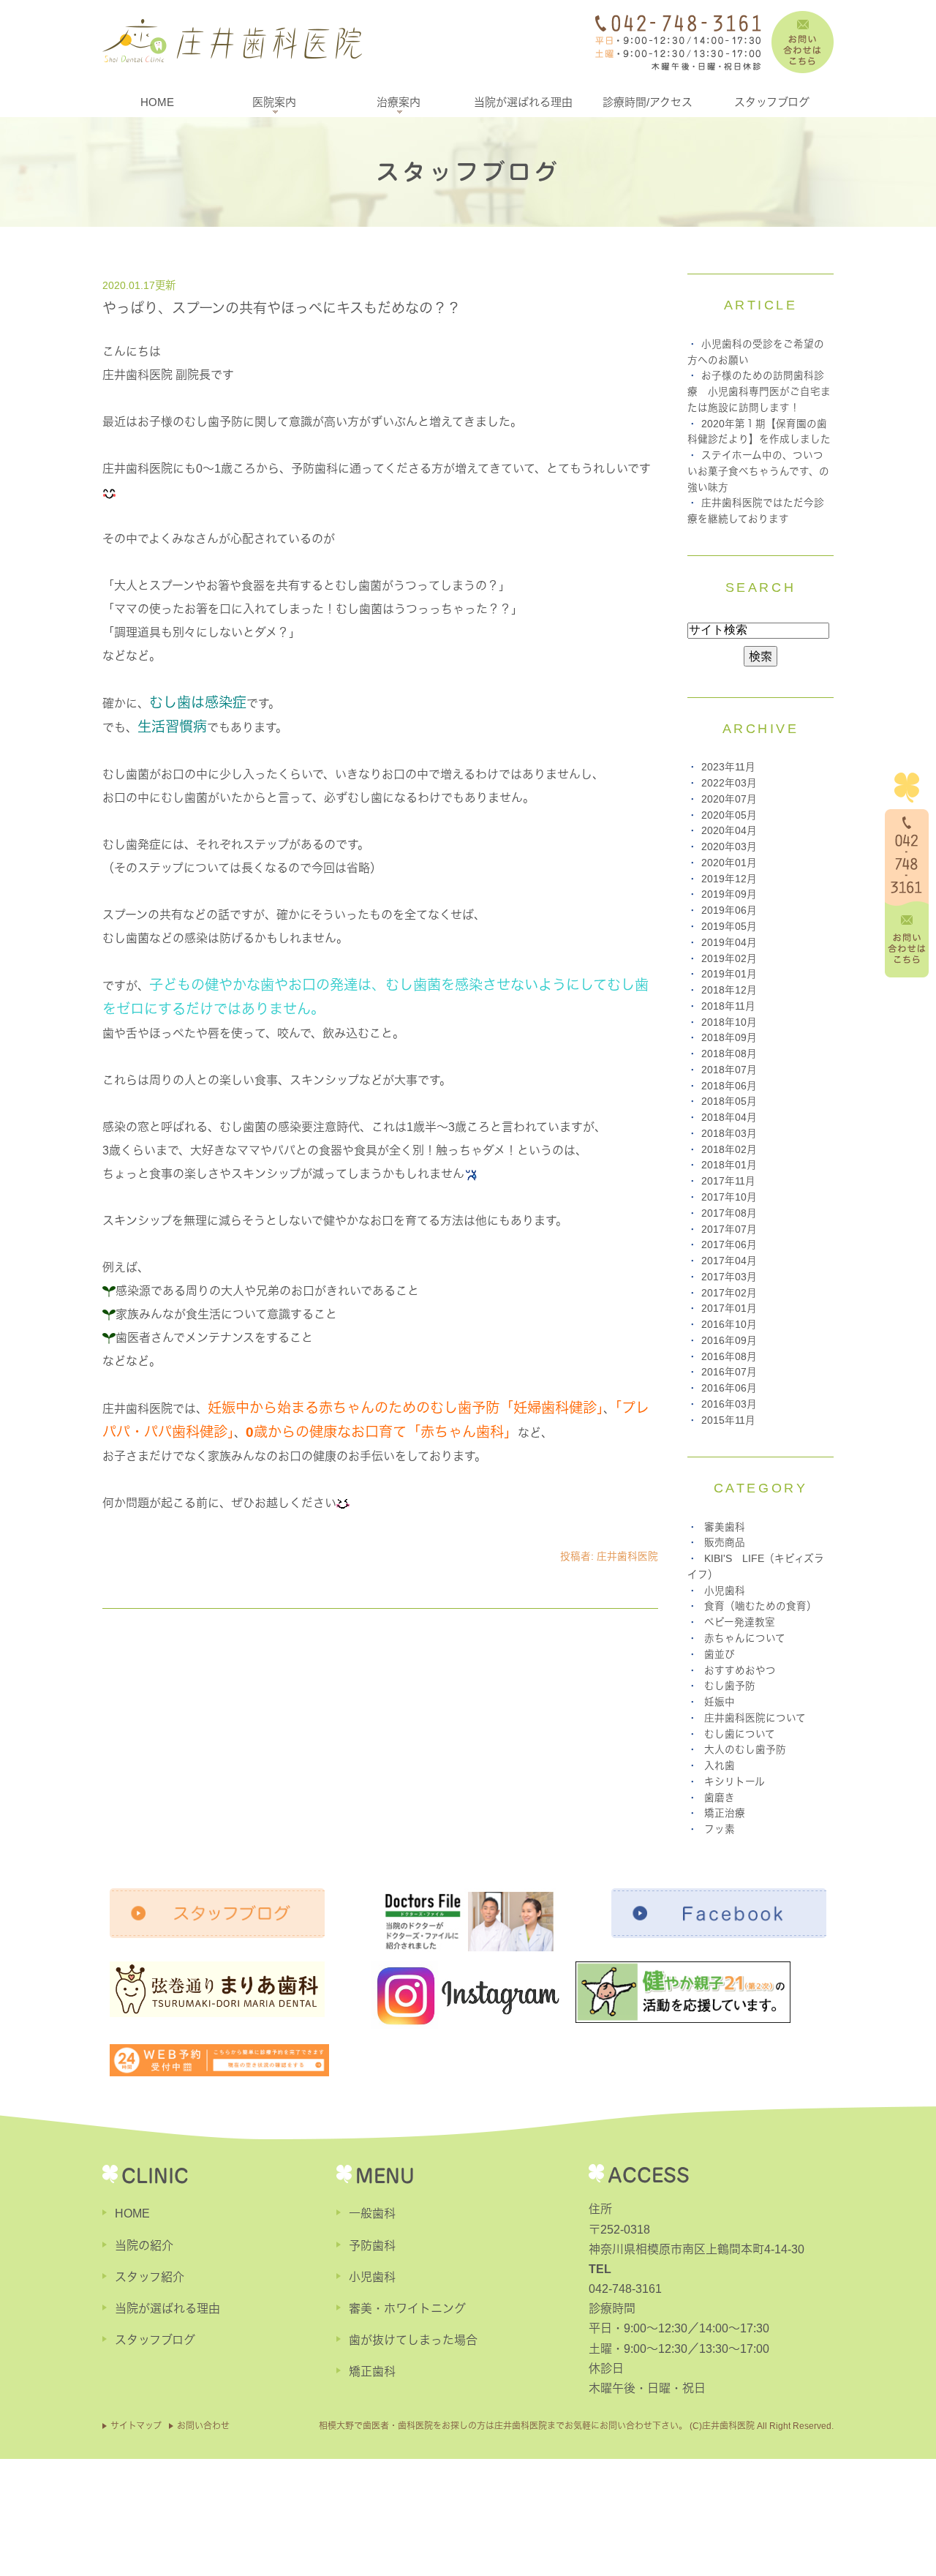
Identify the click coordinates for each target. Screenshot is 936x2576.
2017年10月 (729, 1197)
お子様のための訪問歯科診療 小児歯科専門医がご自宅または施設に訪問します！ (759, 392)
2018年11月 (728, 1006)
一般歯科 (372, 2213)
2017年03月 (729, 1277)
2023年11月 (728, 767)
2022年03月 (729, 783)
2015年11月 (728, 1420)
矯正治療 (725, 1813)
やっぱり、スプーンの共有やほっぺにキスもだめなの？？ (282, 308)
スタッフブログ (772, 102)
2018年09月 (729, 1038)
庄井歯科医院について (755, 1718)
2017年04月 (729, 1261)
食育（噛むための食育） (760, 1606)
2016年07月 (729, 1372)
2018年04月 (729, 1118)
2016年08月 (729, 1357)
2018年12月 (729, 990)
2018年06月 (729, 1086)
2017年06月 (729, 1245)
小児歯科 (725, 1591)
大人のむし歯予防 (745, 1750)
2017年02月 (729, 1293)
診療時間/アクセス (648, 102)
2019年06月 (729, 910)
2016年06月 (729, 1388)
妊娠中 (720, 1702)
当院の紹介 (144, 2246)
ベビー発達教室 (740, 1622)
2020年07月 (729, 799)
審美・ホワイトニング (407, 2309)
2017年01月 (729, 1308)
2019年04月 (729, 943)
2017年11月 (728, 1181)
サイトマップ (136, 2426)
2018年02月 (729, 1150)
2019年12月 (729, 879)
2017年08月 (729, 1213)
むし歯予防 (730, 1686)
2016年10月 (729, 1325)
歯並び (720, 1655)
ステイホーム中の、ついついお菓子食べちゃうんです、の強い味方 (758, 472)
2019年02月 (729, 959)
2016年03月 (729, 1404)
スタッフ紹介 (150, 2277)
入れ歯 (720, 1766)
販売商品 (725, 1543)
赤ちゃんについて (745, 1638)
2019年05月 (729, 927)
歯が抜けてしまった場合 (413, 2340)
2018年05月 (729, 1101)
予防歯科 (372, 2246)
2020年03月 (729, 847)
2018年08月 (729, 1054)
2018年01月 (729, 1165)
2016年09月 (729, 1341)
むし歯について (740, 1734)
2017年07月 (729, 1229)
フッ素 (720, 1829)
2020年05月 (729, 815)
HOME (157, 102)
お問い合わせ (203, 2426)
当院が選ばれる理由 (523, 102)
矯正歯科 (372, 2372)
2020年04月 (729, 831)
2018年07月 (729, 1070)
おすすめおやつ (740, 1671)
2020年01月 (729, 863)
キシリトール (735, 1782)
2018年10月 (729, 1022)
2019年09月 (729, 894)
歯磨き (720, 1798)
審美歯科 (725, 1527)
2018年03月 (729, 1134)
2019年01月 (729, 974)
